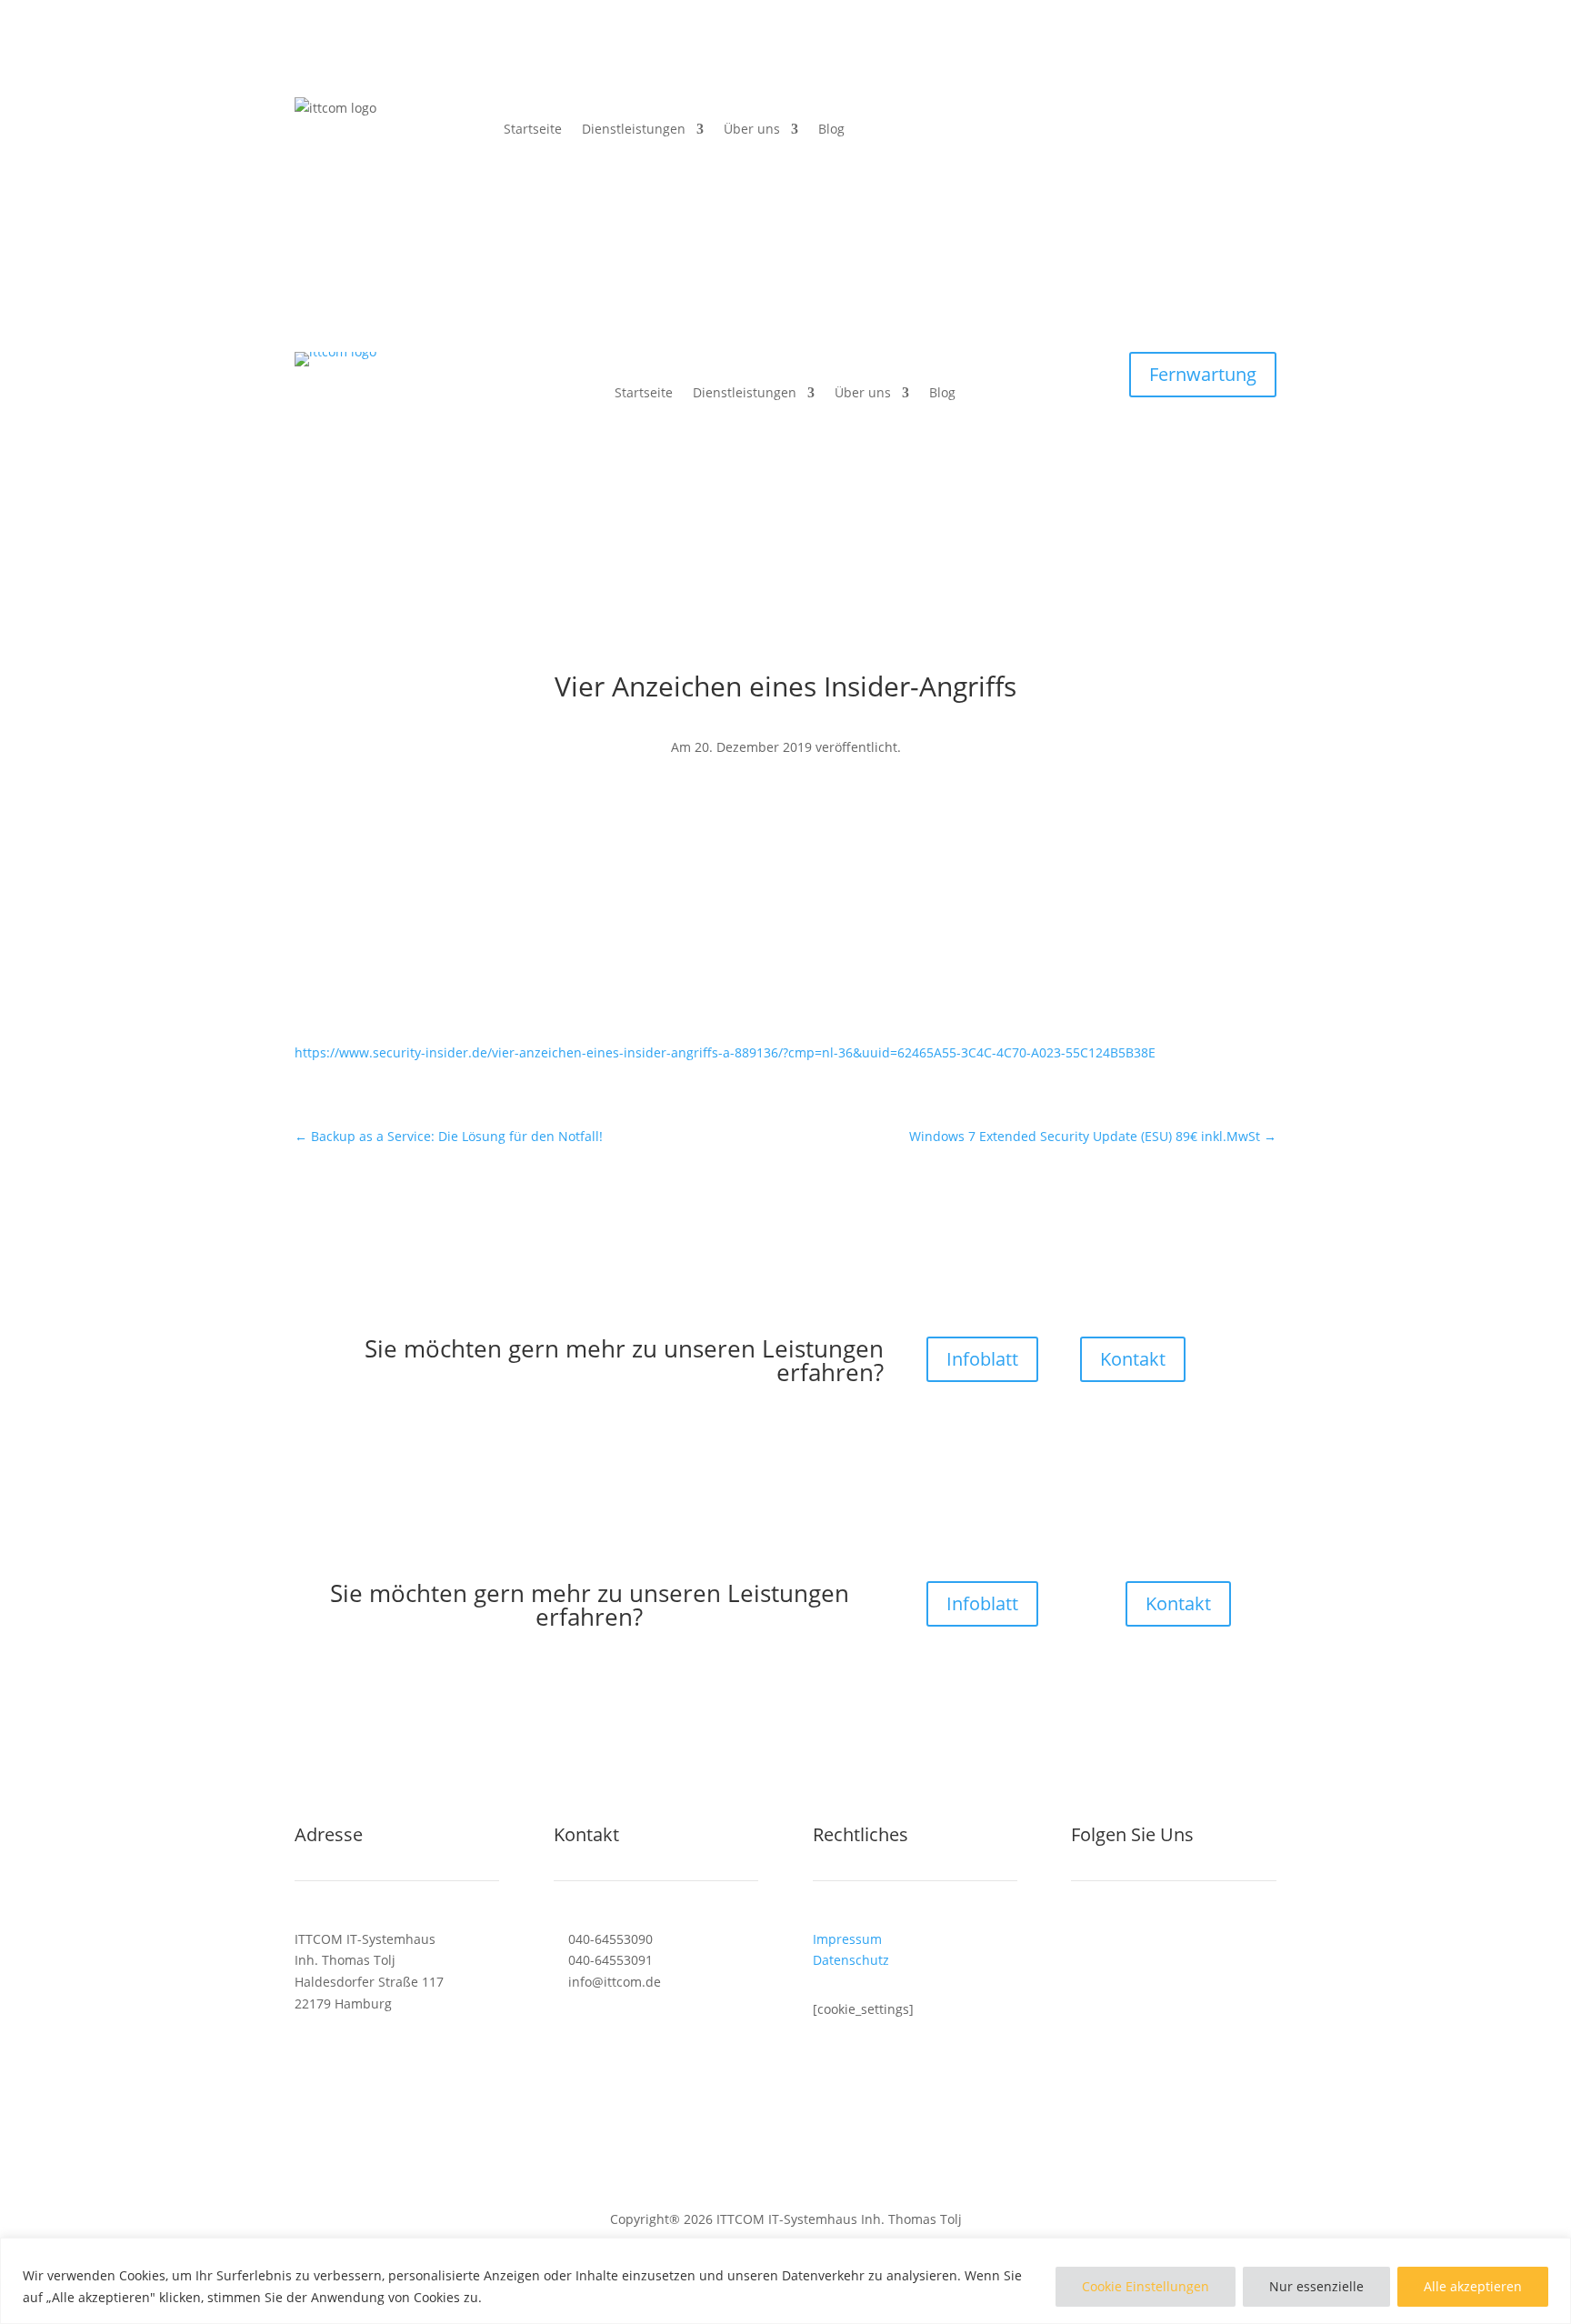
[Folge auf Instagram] (822, 800)
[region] (785, 2281)
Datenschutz (851, 1960)
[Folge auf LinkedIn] (1122, 1943)
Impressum (847, 1939)
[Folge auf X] (785, 800)
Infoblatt (982, 1359)
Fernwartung (1203, 374)
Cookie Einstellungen (1146, 2286)
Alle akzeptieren (1473, 2286)
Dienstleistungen (634, 129)
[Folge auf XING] (1158, 1943)
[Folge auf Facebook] (749, 800)
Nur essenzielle (1316, 2286)
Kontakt (1133, 1359)
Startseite (533, 129)
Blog (831, 129)
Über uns (752, 129)
